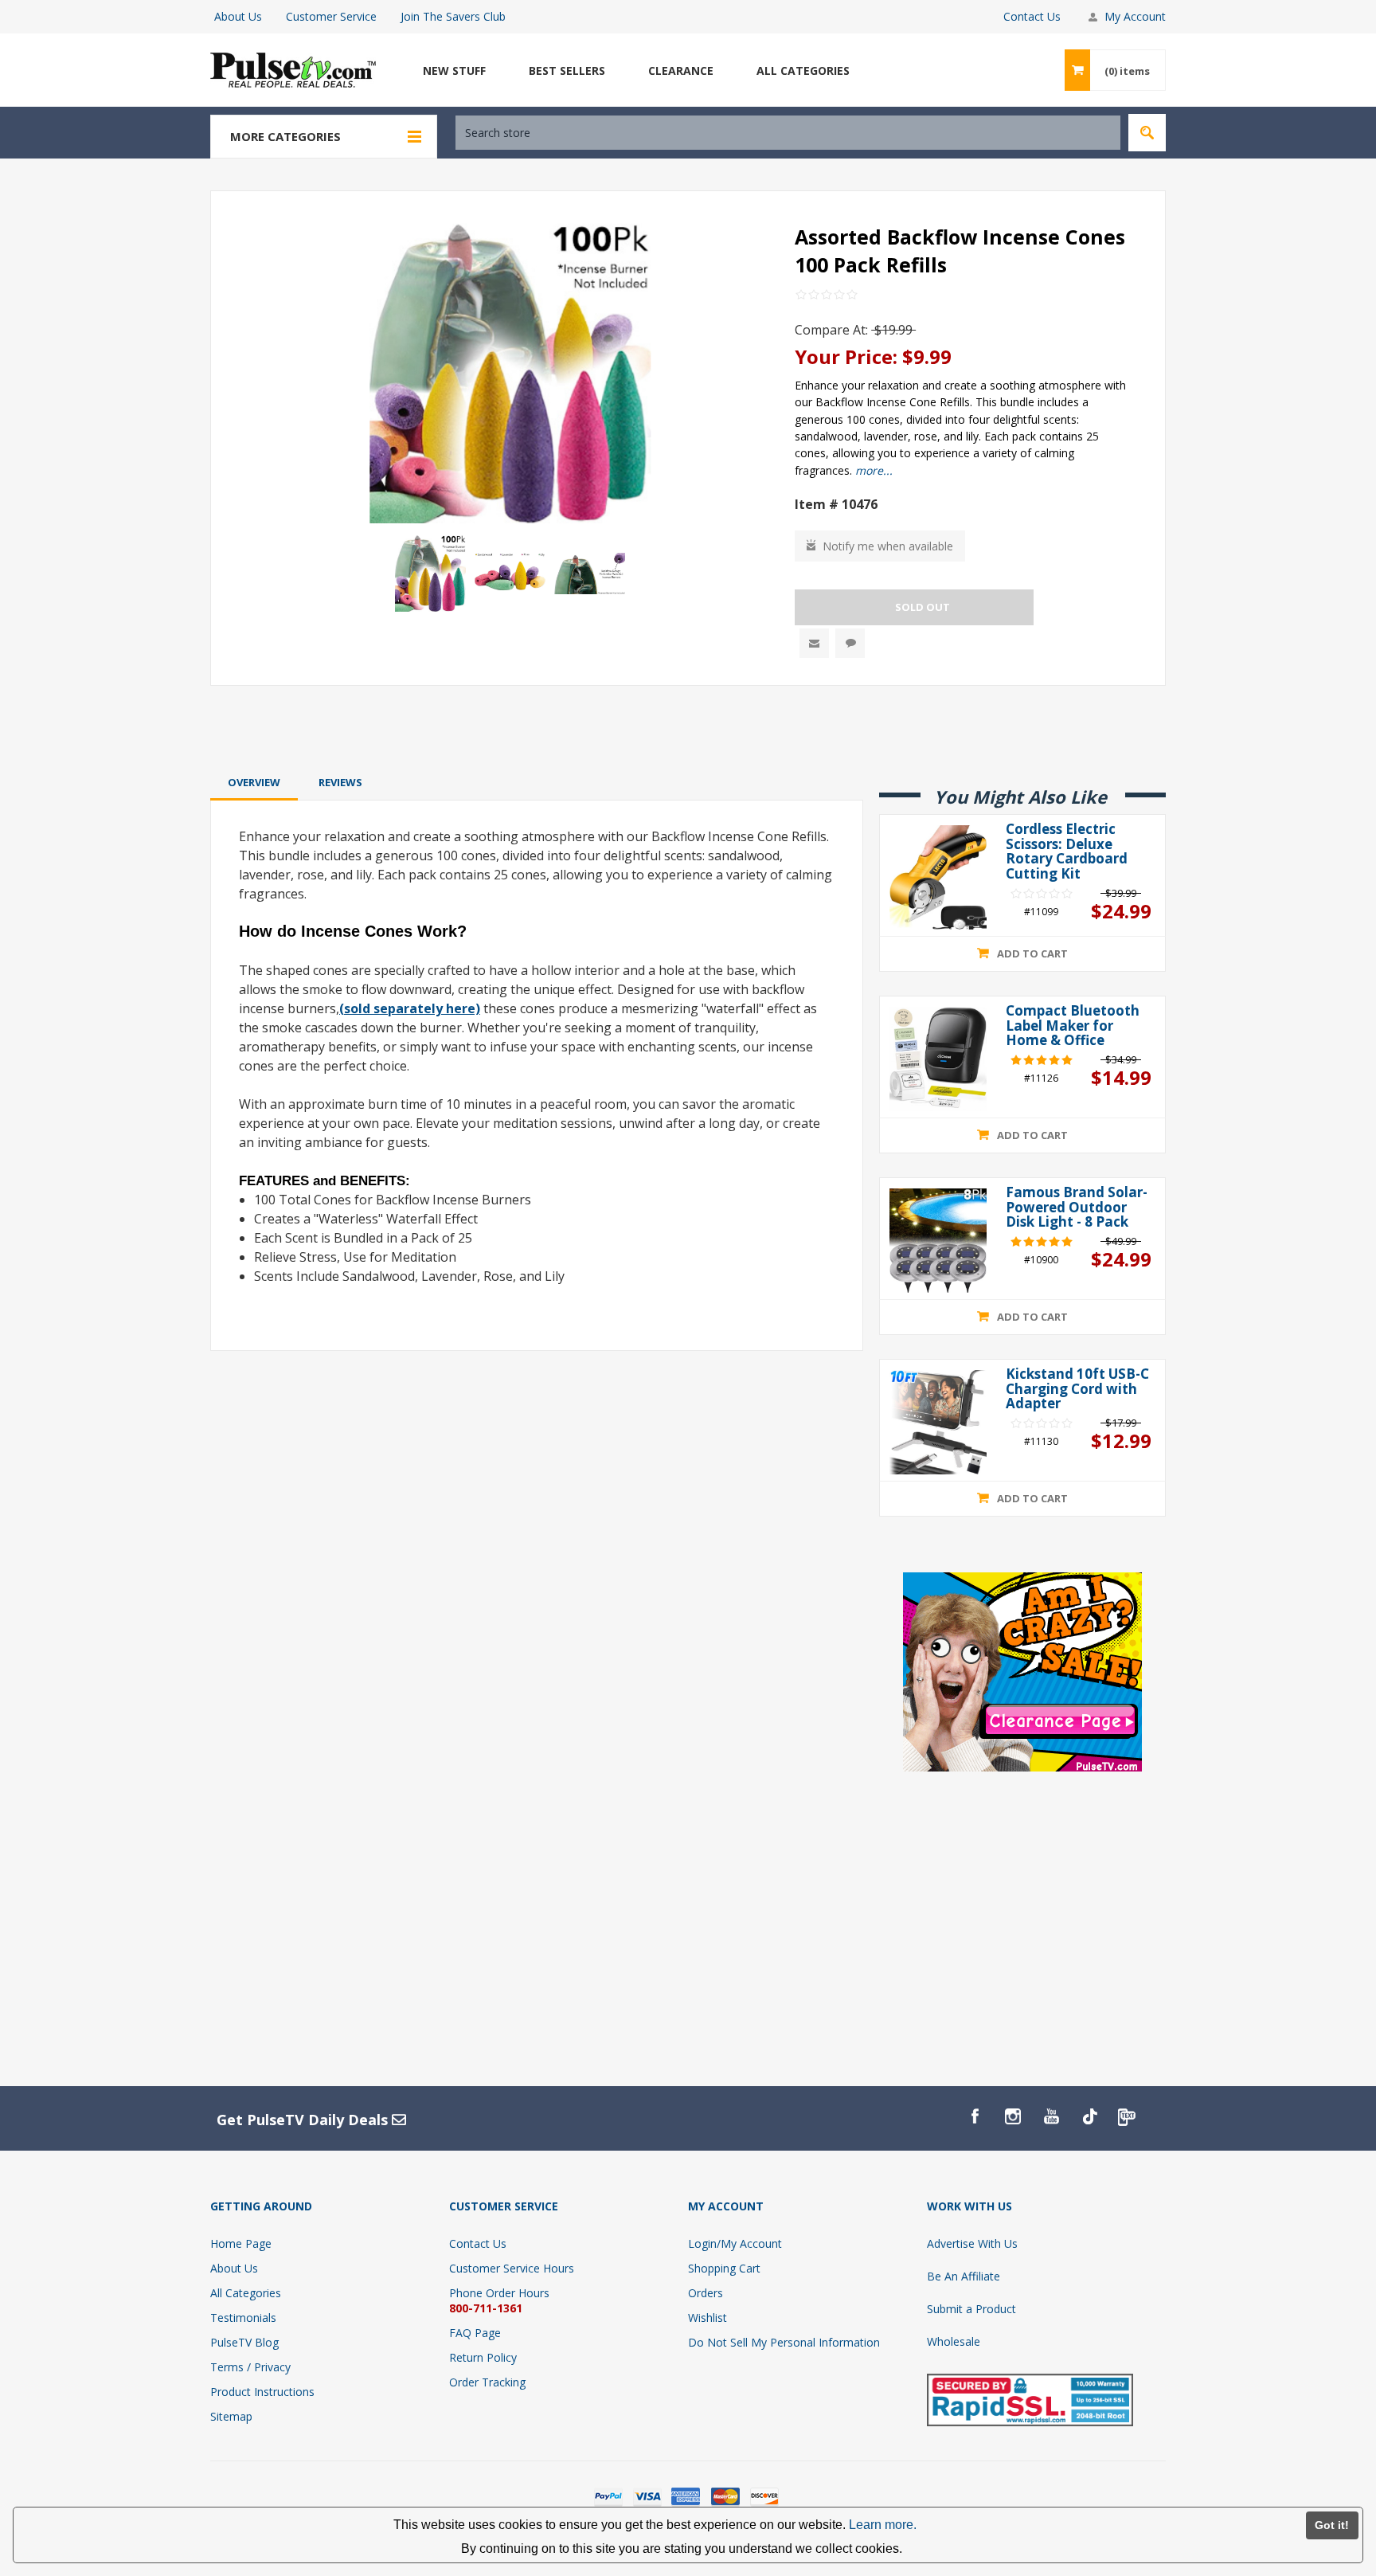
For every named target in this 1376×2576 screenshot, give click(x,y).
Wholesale (954, 2341)
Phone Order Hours (499, 2293)
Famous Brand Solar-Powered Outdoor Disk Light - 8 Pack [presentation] (1077, 1208)
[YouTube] (1051, 2116)
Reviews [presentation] (340, 782)
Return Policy (483, 2357)
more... (874, 470)
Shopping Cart (724, 2268)
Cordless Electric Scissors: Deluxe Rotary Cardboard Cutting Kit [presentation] (1067, 852)
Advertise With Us (972, 2243)
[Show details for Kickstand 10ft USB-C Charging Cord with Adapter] (938, 1422)
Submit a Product (971, 2309)
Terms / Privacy (250, 2367)
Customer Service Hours (512, 2268)
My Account (1135, 16)
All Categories (246, 2293)
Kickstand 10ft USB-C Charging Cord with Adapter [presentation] (1077, 1389)
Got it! (1332, 2525)
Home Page (241, 2243)
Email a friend (814, 643)
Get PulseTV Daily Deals (304, 2120)
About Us (238, 16)
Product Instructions (262, 2392)
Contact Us (1032, 16)
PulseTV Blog (244, 2342)
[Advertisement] (688, 728)
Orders (706, 2293)
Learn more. (883, 2525)
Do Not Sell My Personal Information (784, 2342)
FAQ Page (475, 2333)
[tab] (254, 782)
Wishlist (708, 2318)
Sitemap (231, 2416)
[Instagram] (1013, 2116)
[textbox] (788, 133)
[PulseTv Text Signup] (1128, 2116)
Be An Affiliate (964, 2276)
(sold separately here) (410, 1008)
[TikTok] (1089, 2116)
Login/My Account (735, 2243)
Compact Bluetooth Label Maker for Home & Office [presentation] (1073, 1026)
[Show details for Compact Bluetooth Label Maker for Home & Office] (938, 1059)
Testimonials (243, 2318)
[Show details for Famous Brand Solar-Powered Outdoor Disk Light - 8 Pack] (938, 1241)
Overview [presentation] (254, 782)
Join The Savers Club (453, 16)
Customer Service (331, 16)
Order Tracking (487, 2382)
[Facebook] (975, 2116)
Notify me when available (888, 546)
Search (1147, 133)
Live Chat (850, 643)
